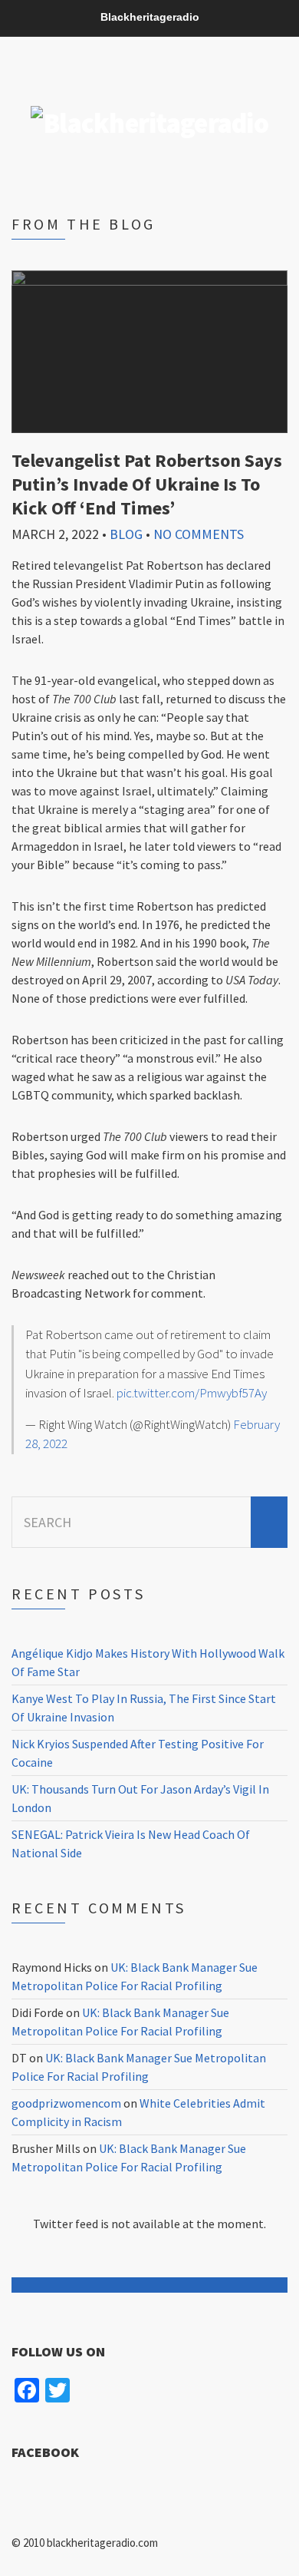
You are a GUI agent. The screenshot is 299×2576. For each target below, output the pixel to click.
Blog (126, 534)
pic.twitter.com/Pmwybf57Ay (192, 1393)
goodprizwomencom (66, 2103)
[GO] (269, 1522)
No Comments (199, 534)
